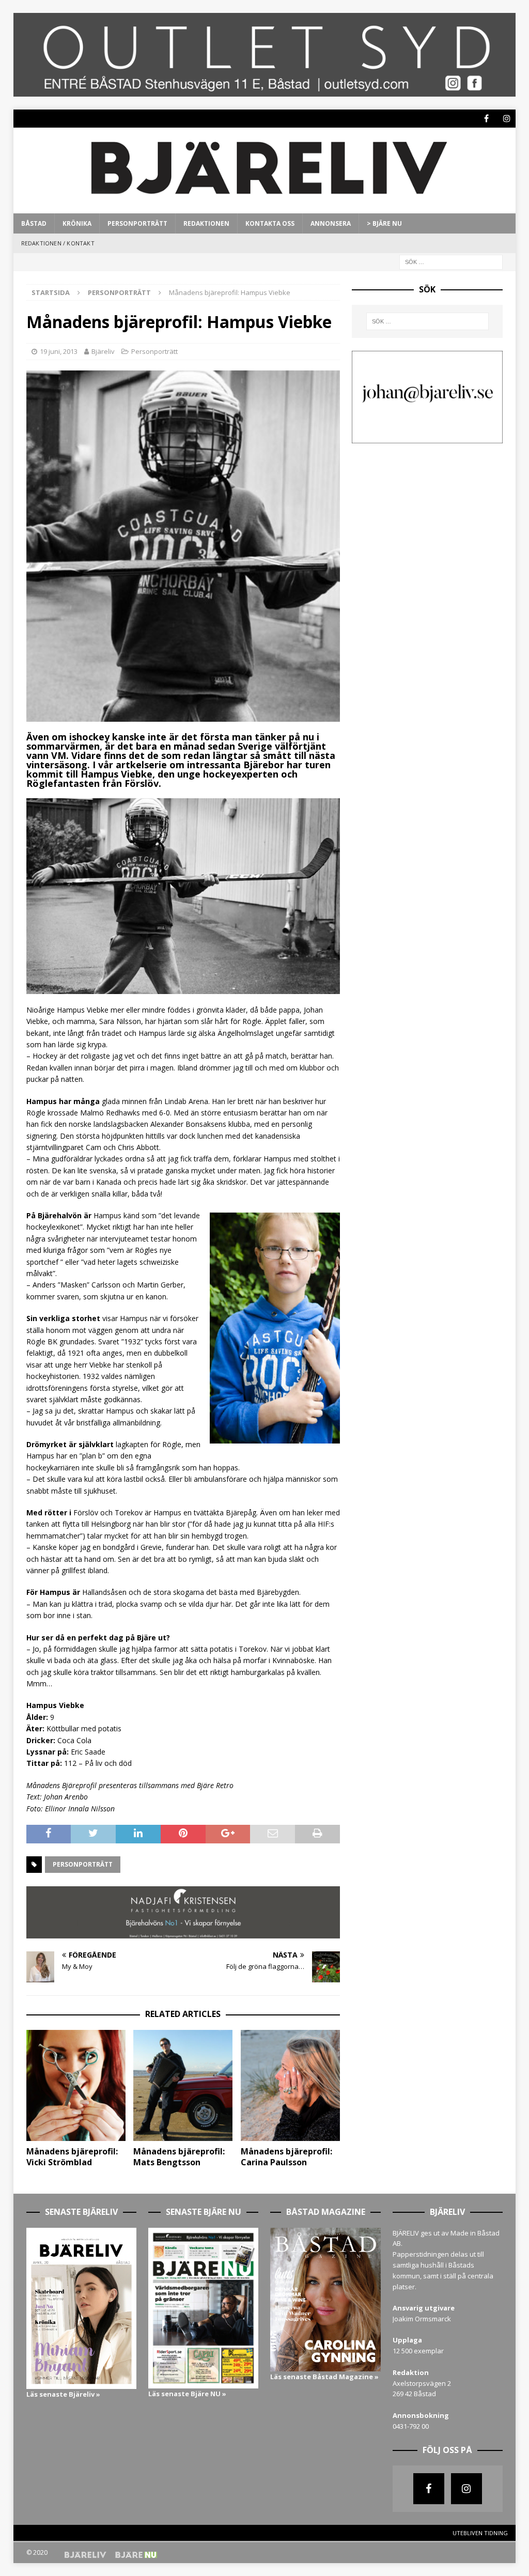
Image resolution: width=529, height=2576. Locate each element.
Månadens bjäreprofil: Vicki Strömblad (72, 2157)
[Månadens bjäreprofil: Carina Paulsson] (290, 2085)
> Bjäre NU (384, 223)
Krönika (77, 223)
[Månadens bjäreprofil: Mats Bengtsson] (183, 2085)
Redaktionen (206, 223)
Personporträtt (137, 223)
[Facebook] (486, 119)
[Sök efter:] (451, 261)
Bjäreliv (103, 351)
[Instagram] (507, 119)
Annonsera (331, 223)
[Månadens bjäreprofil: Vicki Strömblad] (76, 2085)
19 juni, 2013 (59, 351)
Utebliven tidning (480, 2533)
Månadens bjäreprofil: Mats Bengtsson (179, 2157)
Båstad (34, 223)
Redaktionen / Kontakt (58, 243)
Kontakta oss (270, 223)
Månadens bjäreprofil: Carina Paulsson (286, 2157)
